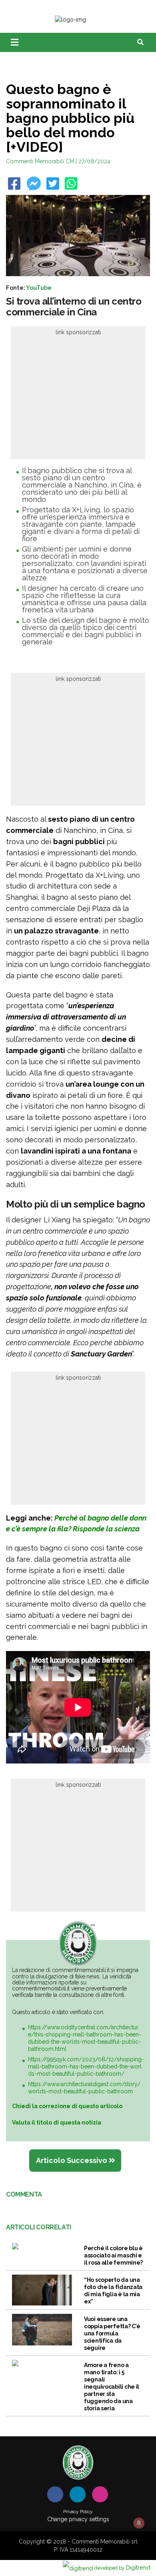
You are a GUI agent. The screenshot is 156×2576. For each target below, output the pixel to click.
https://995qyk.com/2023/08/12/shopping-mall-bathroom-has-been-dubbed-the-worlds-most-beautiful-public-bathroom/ (86, 2066)
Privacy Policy (78, 2512)
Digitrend (122, 2567)
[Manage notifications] (139, 2523)
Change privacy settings (78, 2519)
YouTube (39, 288)
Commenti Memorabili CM (40, 161)
